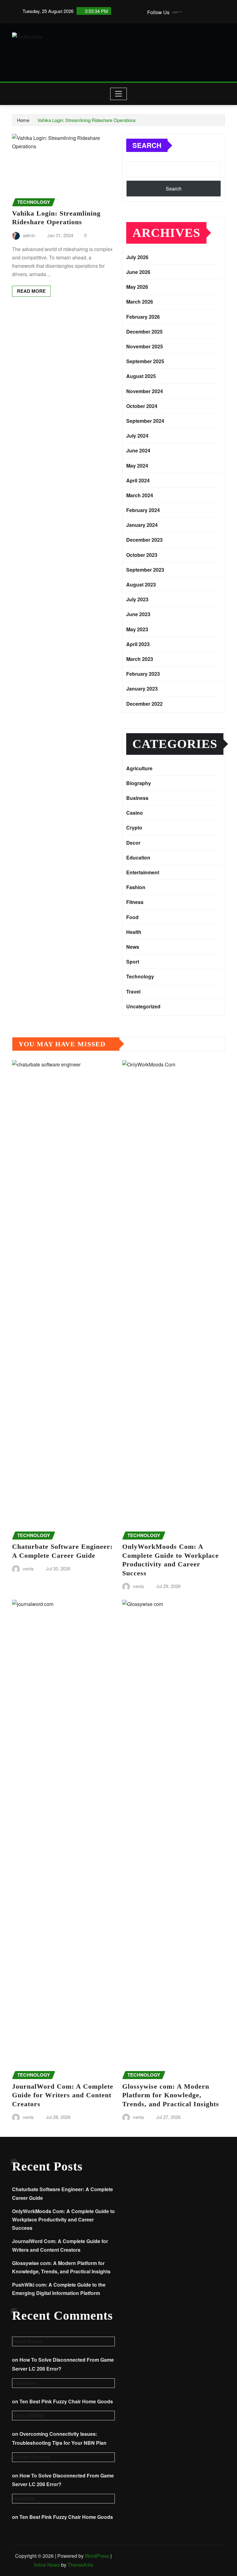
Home (23, 120)
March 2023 (140, 659)
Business (137, 798)
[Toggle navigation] (119, 94)
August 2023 (141, 584)
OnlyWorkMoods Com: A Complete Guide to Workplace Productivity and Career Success (63, 2219)
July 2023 (137, 599)
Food (132, 917)
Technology (140, 976)
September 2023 (145, 570)
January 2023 (142, 689)
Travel (133, 992)
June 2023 (138, 614)
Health (134, 932)
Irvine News (47, 2565)
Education (138, 857)
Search (147, 145)
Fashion (136, 887)
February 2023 (143, 674)
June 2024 (138, 450)
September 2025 (145, 361)
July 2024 (137, 436)
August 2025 (141, 376)
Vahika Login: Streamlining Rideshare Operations (87, 120)
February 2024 (143, 510)
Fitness (135, 902)
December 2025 (144, 332)
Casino (135, 813)
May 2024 (137, 466)
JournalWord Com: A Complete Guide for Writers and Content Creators (63, 2095)
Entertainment (143, 872)
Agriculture (139, 768)
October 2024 (142, 406)
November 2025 (145, 346)
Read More (31, 291)
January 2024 (142, 525)
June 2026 (138, 272)
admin (29, 235)
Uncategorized (143, 1006)
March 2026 (140, 302)
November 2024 (145, 391)
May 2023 (137, 629)
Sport (133, 962)
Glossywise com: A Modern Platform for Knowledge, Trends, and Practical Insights (171, 2095)
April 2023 (138, 644)
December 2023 (144, 540)
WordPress (97, 2556)
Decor (133, 843)
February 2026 (143, 317)
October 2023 (142, 555)
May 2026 (137, 287)
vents (28, 1568)
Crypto (134, 828)
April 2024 (138, 480)
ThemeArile (80, 2565)
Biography (139, 783)
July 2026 (137, 257)
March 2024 (140, 495)
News (133, 947)
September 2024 (145, 421)
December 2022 (144, 704)
